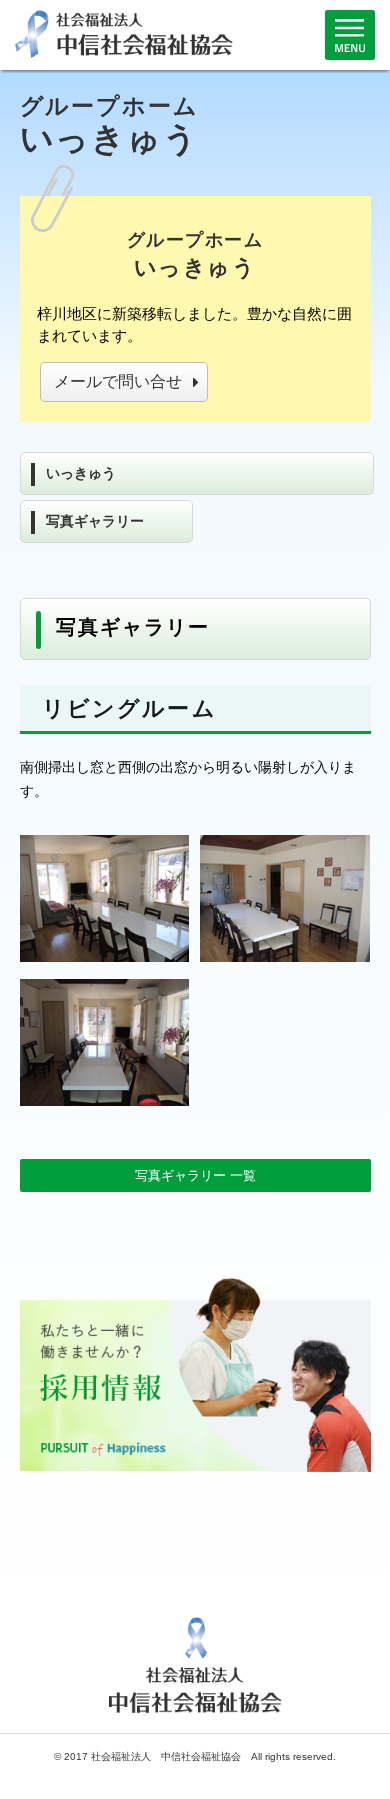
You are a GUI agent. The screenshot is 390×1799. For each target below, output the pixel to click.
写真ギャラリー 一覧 (195, 1175)
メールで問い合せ (118, 381)
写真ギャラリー (95, 521)
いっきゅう (81, 473)
